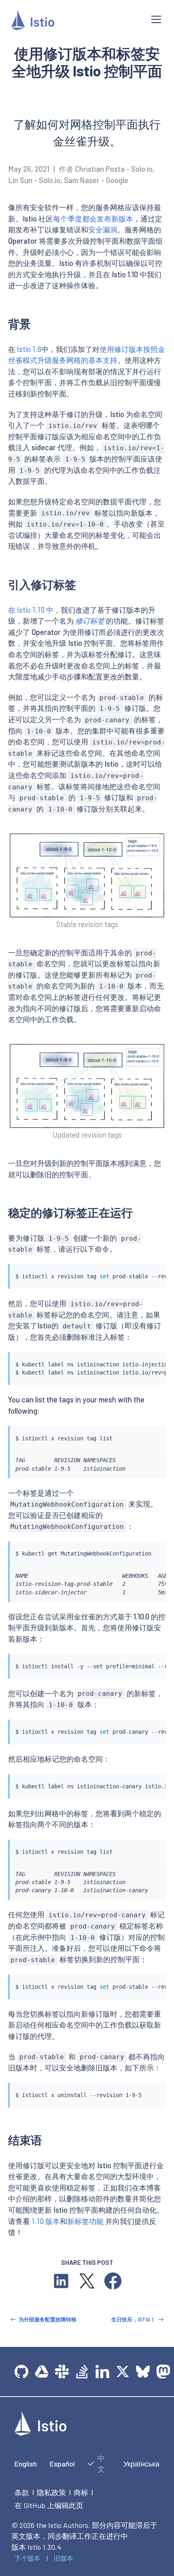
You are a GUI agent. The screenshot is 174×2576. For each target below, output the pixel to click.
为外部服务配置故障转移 (48, 2319)
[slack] (62, 2372)
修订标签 (90, 621)
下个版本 (28, 2558)
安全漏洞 (103, 230)
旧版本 (64, 2558)
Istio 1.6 (29, 349)
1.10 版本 (46, 2221)
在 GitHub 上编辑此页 (49, 2505)
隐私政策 (51, 2492)
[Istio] (75, 22)
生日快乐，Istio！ (133, 2319)
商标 (81, 2492)
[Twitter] (123, 2372)
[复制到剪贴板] (156, 1268)
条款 (22, 2492)
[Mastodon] (163, 2372)
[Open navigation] (156, 19)
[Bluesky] (143, 2372)
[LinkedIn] (102, 2372)
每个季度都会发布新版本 (93, 219)
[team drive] (42, 2372)
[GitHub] (21, 2372)
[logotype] (40, 2433)
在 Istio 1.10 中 (31, 610)
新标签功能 (85, 2221)
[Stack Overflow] (82, 2372)
